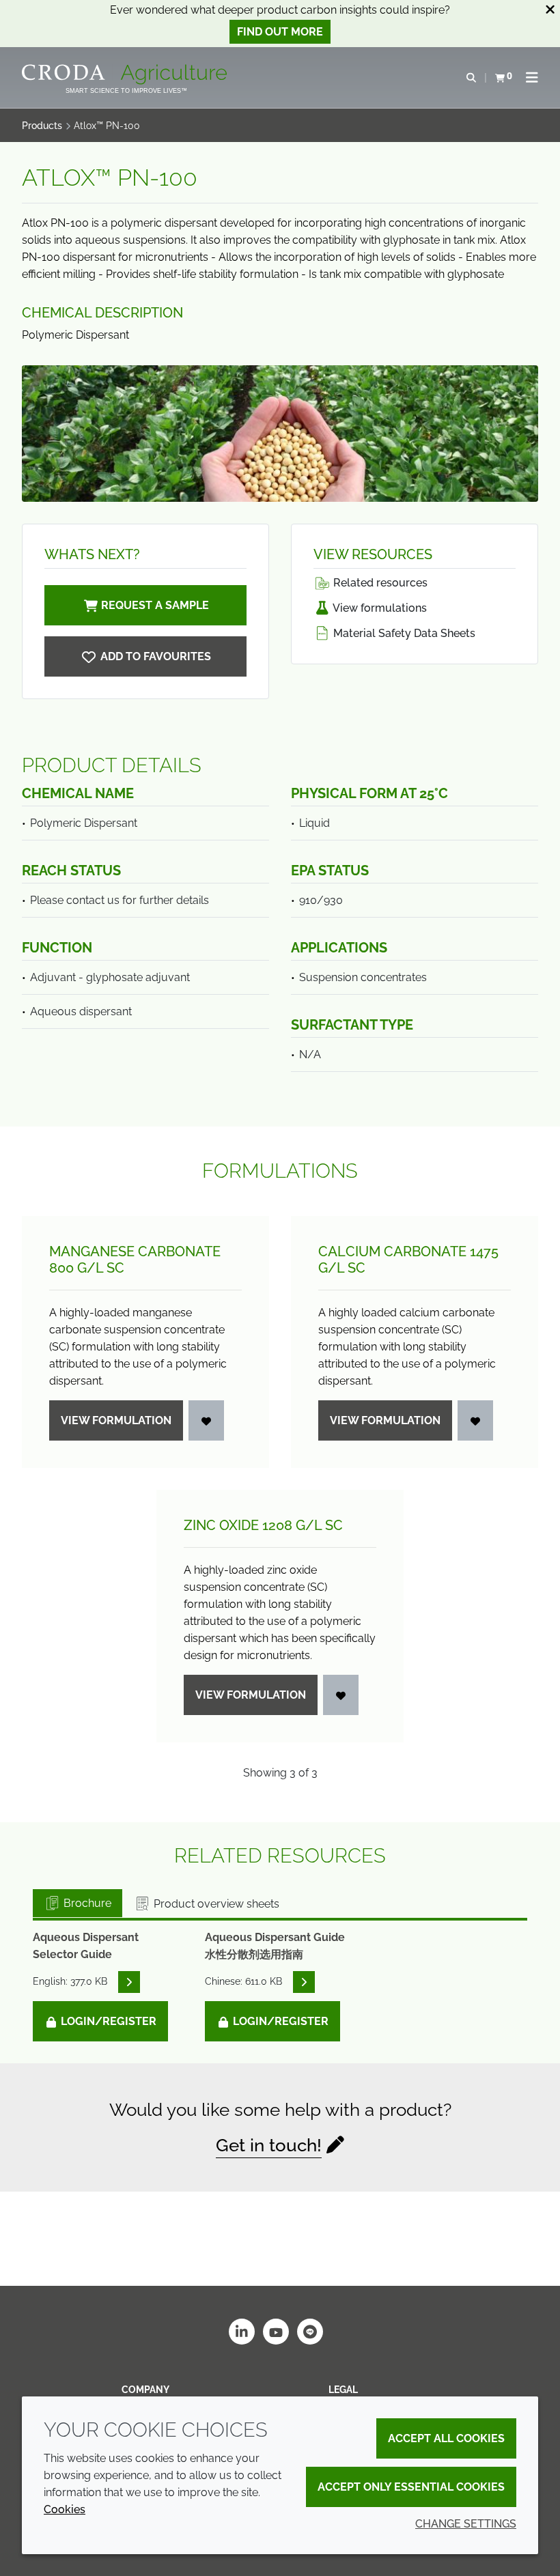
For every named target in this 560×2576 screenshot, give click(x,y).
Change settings (466, 2524)
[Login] (206, 1420)
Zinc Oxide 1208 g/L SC (263, 1525)
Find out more (280, 32)
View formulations (379, 608)
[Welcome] (126, 74)
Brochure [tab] (86, 1903)
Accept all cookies (446, 2438)
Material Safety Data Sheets (403, 633)
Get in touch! (269, 2145)
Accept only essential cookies (411, 2487)
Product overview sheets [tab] (215, 1904)
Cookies (65, 2509)
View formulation (116, 1420)
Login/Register (107, 2021)
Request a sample (155, 605)
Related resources (379, 583)
